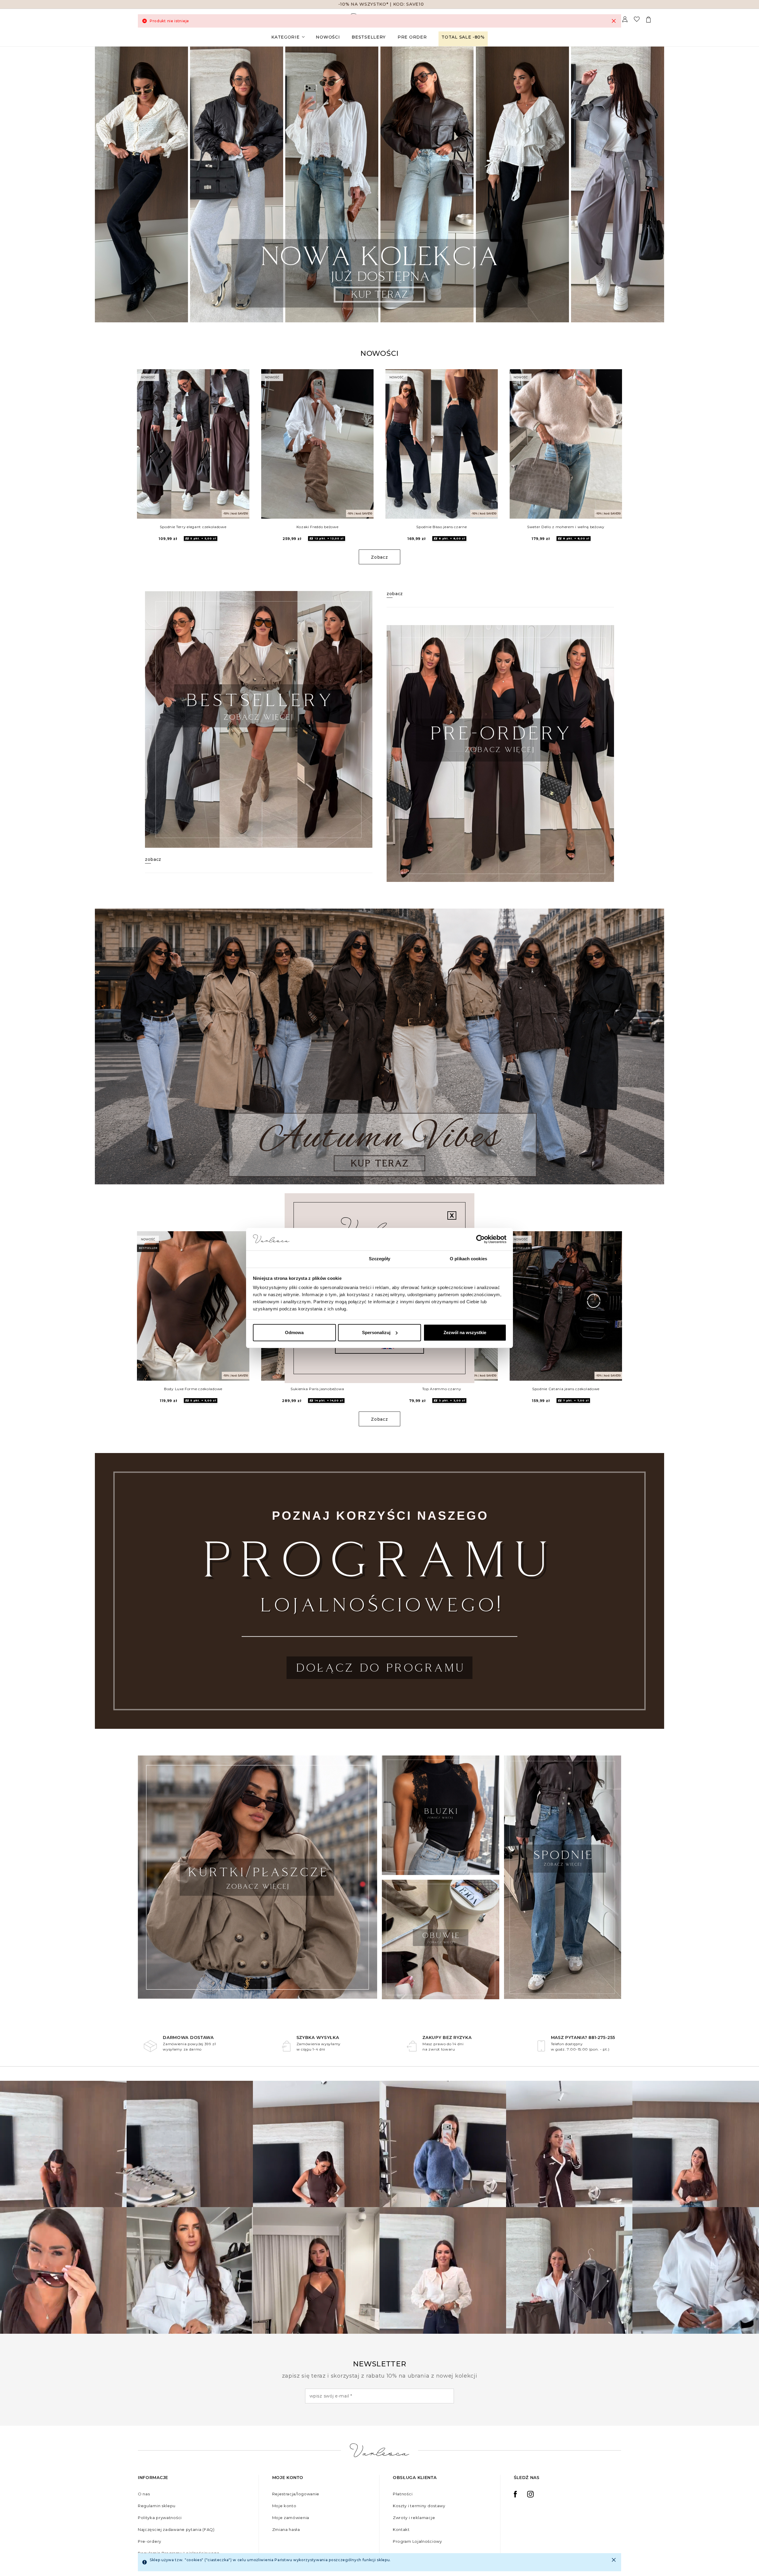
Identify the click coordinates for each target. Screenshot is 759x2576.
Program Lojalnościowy (417, 2541)
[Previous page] (107, 184)
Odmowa (294, 1332)
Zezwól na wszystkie (465, 1332)
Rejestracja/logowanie (296, 2494)
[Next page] (652, 184)
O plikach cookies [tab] (468, 1259)
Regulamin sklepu (157, 2506)
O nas (144, 2494)
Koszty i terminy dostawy (419, 2506)
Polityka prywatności (160, 2518)
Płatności (403, 2494)
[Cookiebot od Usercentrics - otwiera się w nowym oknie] (480, 1239)
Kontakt (401, 2529)
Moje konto (284, 2506)
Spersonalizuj (376, 1332)
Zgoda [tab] (291, 1259)
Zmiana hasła (286, 2529)
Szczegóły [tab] (380, 1259)
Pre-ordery (150, 2541)
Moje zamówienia (291, 2518)
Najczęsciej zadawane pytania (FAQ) (176, 2529)
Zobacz (379, 557)
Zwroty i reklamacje (414, 2518)
